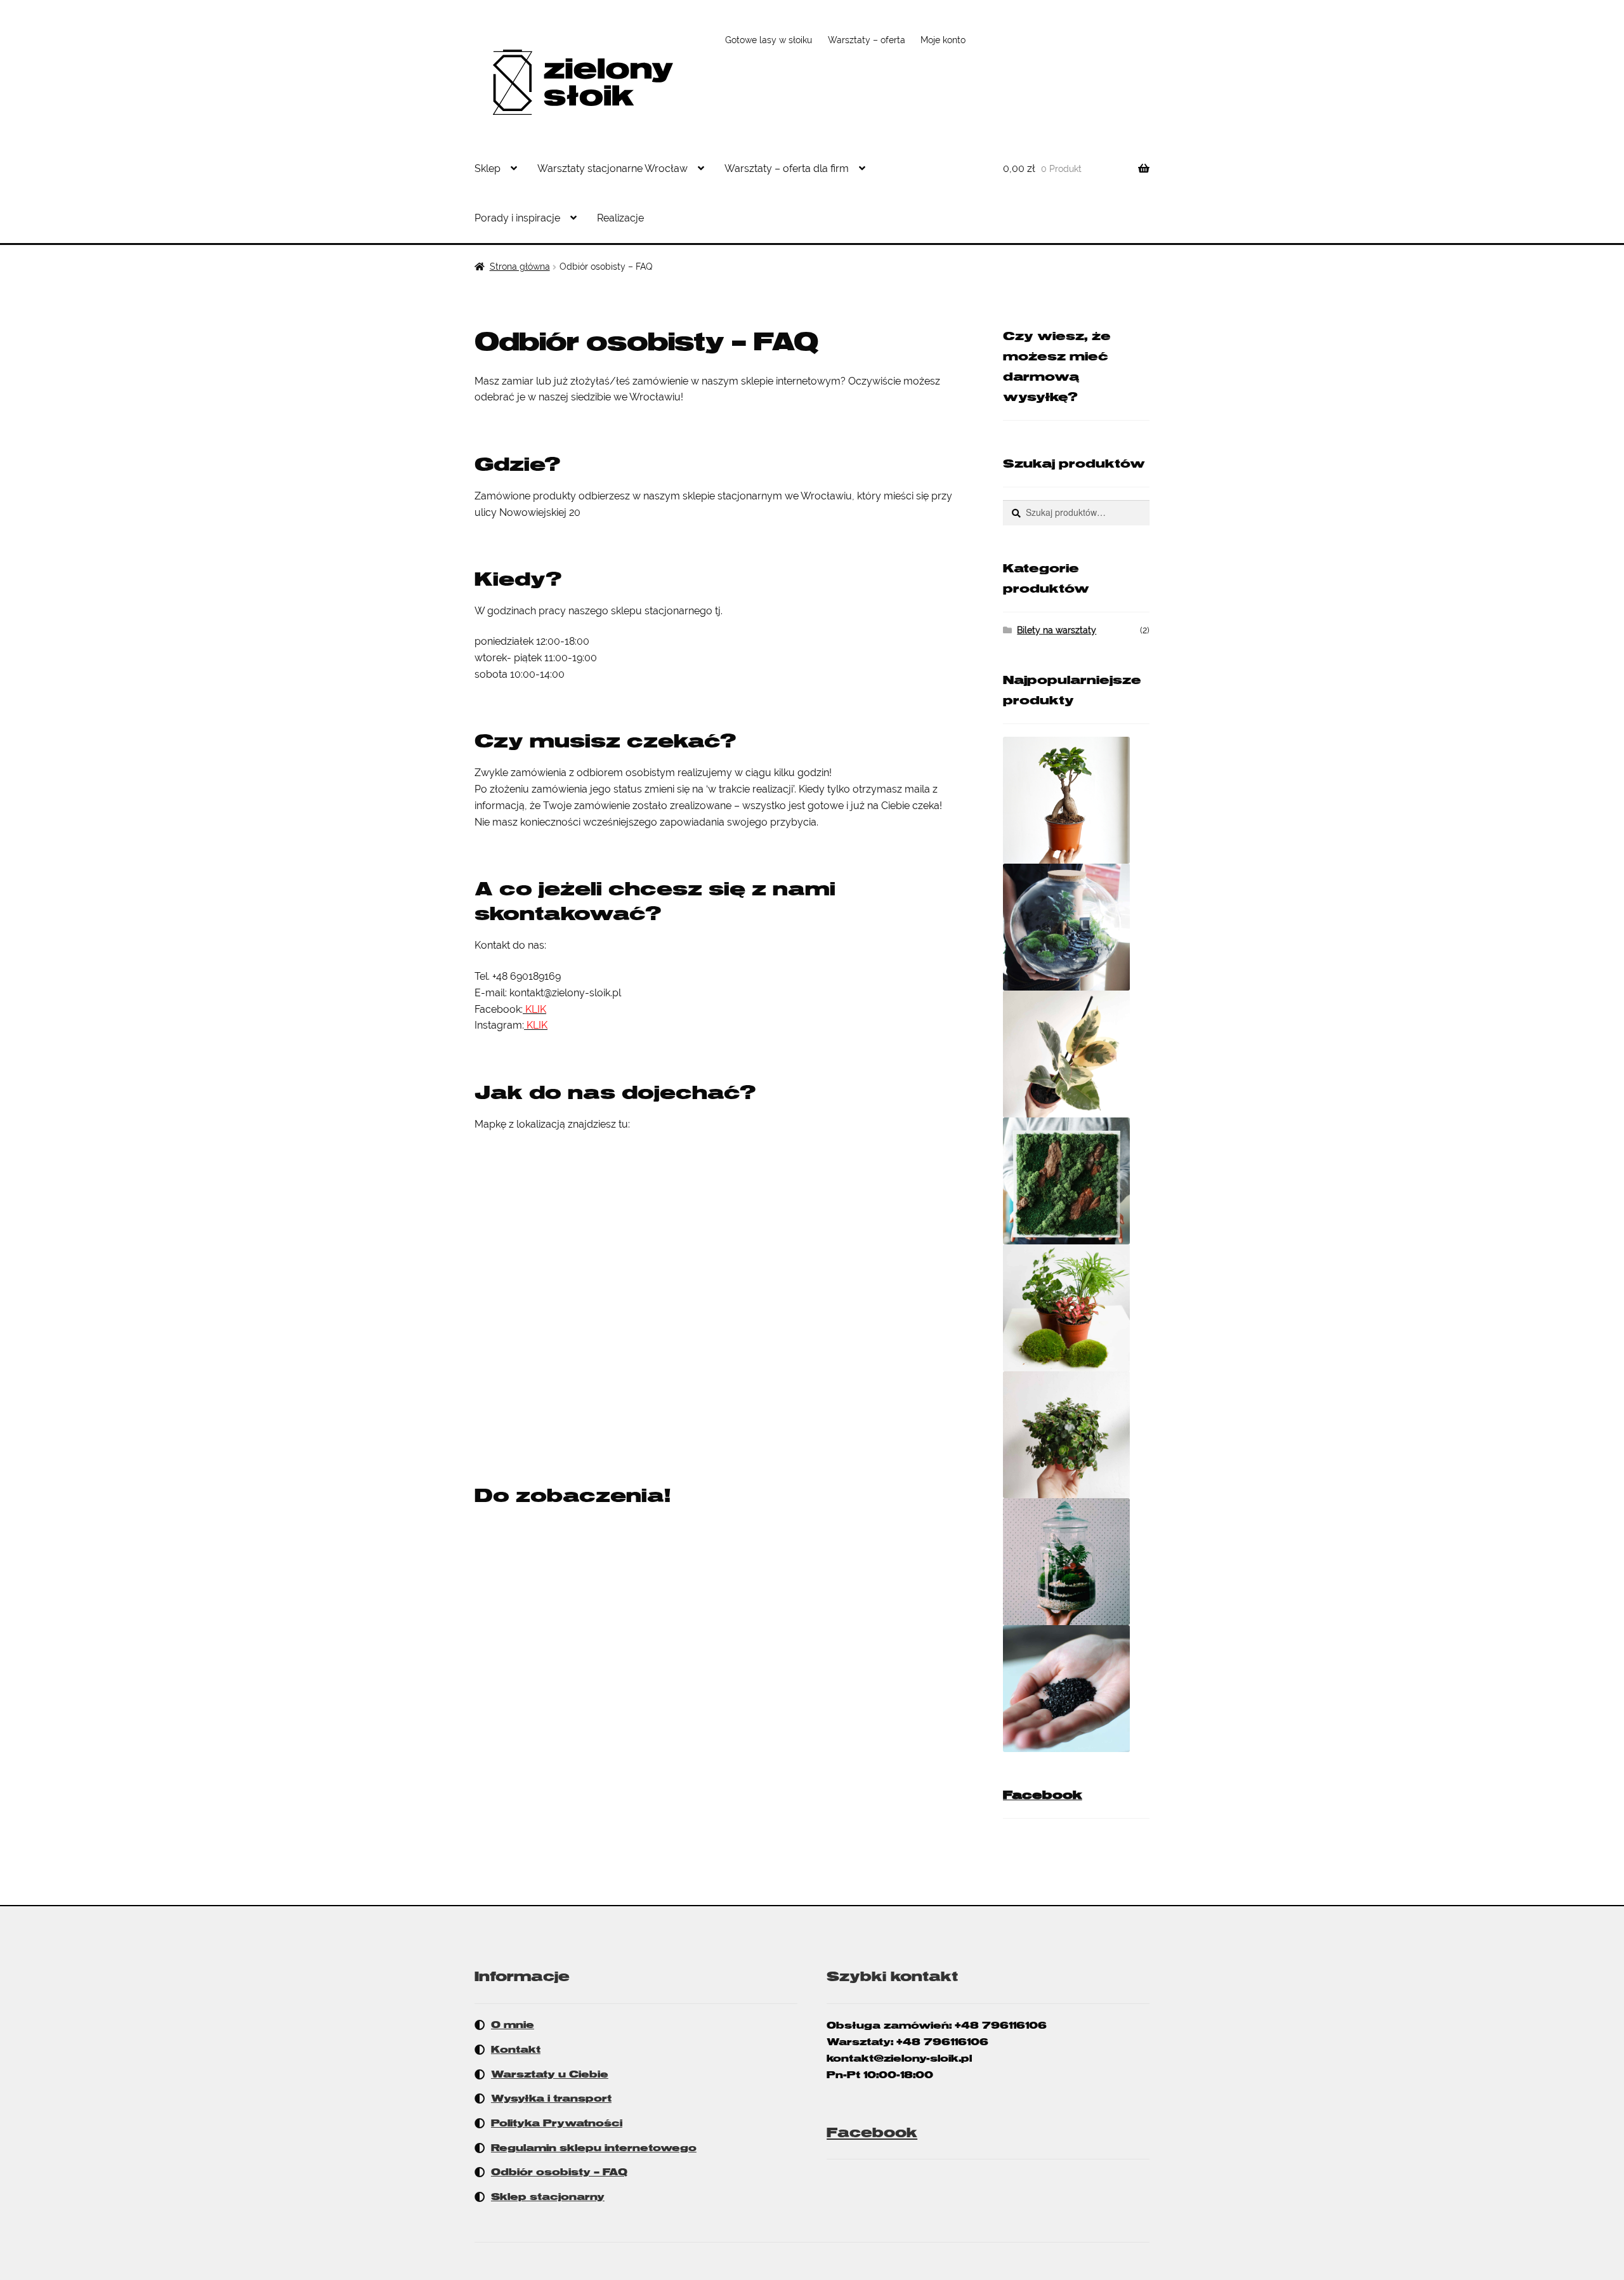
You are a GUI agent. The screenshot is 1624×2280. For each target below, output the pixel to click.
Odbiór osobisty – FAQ (559, 2172)
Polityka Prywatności (557, 2123)
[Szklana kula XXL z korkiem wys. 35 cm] (1076, 927)
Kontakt (516, 2050)
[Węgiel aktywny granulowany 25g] (1076, 1689)
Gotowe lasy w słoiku (769, 40)
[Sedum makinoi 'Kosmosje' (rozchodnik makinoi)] (1076, 1435)
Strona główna (520, 267)
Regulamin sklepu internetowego (594, 2148)
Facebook (1043, 1795)
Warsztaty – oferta (867, 40)
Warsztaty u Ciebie (550, 2074)
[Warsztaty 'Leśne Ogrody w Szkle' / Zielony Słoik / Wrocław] (1076, 1562)
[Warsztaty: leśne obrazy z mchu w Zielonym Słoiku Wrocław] (1076, 1181)
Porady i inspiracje (517, 218)
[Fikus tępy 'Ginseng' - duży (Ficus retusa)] (1076, 800)
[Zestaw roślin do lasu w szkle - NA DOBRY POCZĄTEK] (1076, 1308)
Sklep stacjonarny (548, 2197)
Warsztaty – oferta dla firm (787, 168)
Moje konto (943, 40)
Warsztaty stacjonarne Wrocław (612, 168)
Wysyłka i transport (551, 2099)
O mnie (513, 2025)
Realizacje (620, 218)
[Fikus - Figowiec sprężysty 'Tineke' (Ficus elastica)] (1076, 1054)
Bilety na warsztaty (1057, 630)
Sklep (488, 168)
